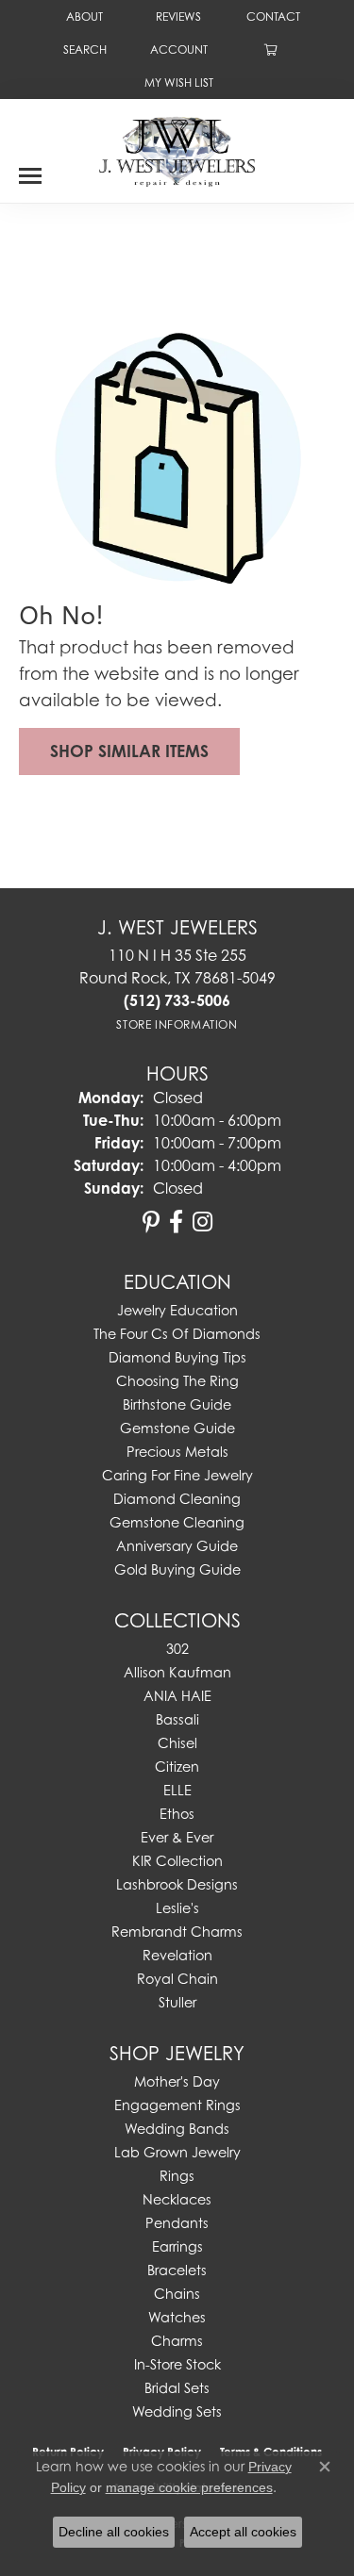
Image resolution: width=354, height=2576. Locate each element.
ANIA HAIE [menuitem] (177, 1696)
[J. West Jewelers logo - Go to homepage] (177, 150)
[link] (83, 17)
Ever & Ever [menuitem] (177, 1837)
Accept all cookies (243, 2532)
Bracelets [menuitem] (177, 2270)
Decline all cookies (114, 2532)
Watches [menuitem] (177, 2317)
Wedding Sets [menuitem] (177, 2411)
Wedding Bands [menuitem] (177, 2129)
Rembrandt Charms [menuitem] (177, 1932)
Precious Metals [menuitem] (177, 1452)
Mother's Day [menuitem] (177, 2081)
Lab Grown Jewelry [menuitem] (177, 2152)
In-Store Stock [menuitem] (177, 2364)
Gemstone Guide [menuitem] (177, 1428)
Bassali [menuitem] (177, 1719)
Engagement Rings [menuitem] (177, 2105)
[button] (83, 50)
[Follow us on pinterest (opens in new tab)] (151, 1222)
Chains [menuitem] (177, 2294)
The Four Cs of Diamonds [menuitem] (177, 1334)
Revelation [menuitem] (177, 1955)
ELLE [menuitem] (177, 1790)
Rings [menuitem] (177, 2176)
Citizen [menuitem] (177, 1767)
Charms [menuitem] (177, 2341)
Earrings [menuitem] (177, 2246)
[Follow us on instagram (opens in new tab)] (202, 1222)
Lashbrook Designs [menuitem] (177, 1884)
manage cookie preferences (189, 2487)
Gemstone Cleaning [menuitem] (177, 1522)
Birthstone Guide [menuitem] (177, 1404)
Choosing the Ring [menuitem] (177, 1381)
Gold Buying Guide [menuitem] (177, 1569)
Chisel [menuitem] (177, 1743)
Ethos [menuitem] (177, 1814)
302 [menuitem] (177, 1649)
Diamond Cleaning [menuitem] (177, 1499)
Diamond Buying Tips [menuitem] (177, 1357)
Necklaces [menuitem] (177, 2199)
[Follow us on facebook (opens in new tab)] (176, 1222)
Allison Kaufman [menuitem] (177, 1672)
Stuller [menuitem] (177, 2002)
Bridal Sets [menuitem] (177, 2388)
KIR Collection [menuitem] (177, 1861)
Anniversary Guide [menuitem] (177, 1546)
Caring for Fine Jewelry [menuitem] (177, 1475)
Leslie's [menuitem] (177, 1908)
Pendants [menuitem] (177, 2223)
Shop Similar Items (129, 751)
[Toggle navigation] (30, 169)
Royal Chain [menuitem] (177, 1979)
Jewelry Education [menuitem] (177, 1310)
